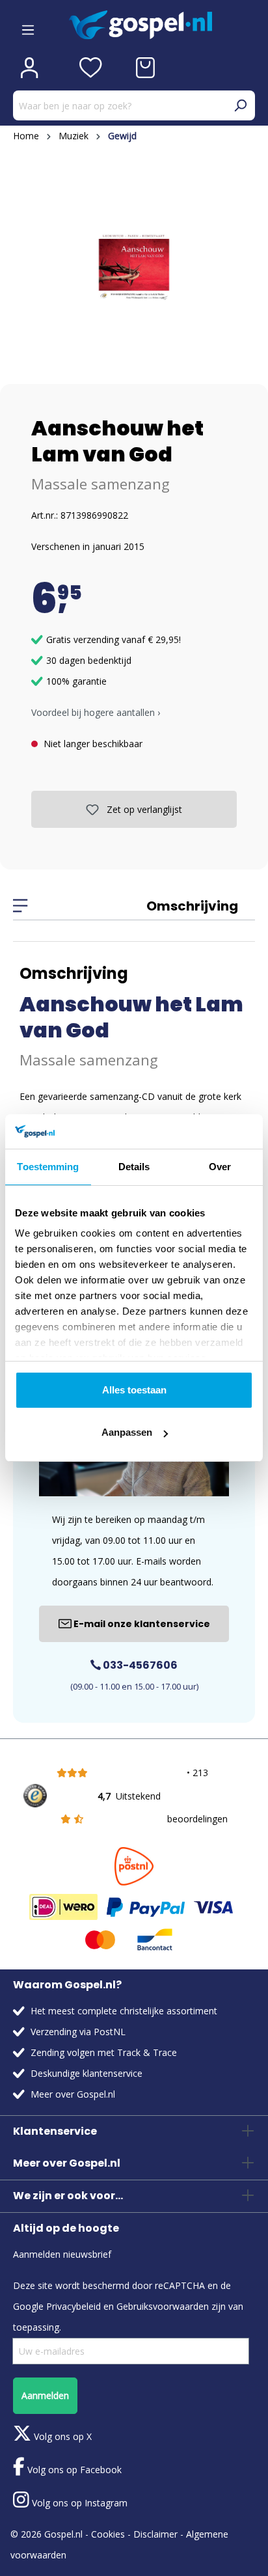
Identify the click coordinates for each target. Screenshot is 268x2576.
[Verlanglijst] (91, 68)
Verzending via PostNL (78, 2032)
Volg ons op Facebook (73, 2470)
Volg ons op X (61, 2436)
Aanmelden (45, 2395)
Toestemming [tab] (48, 1167)
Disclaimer (155, 2534)
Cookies (108, 2534)
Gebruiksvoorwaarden (163, 2306)
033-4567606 (139, 1665)
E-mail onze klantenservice (141, 1624)
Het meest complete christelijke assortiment (124, 2011)
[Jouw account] (29, 68)
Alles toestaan (134, 1390)
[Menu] (28, 25)
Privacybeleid (74, 2306)
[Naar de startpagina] (162, 25)
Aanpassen (127, 1432)
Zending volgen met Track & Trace (104, 2052)
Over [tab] (220, 1167)
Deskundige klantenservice (87, 2073)
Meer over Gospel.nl (73, 2094)
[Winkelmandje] (145, 68)
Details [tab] (134, 1167)
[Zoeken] (240, 105)
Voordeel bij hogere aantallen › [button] (96, 712)
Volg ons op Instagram (78, 2503)
